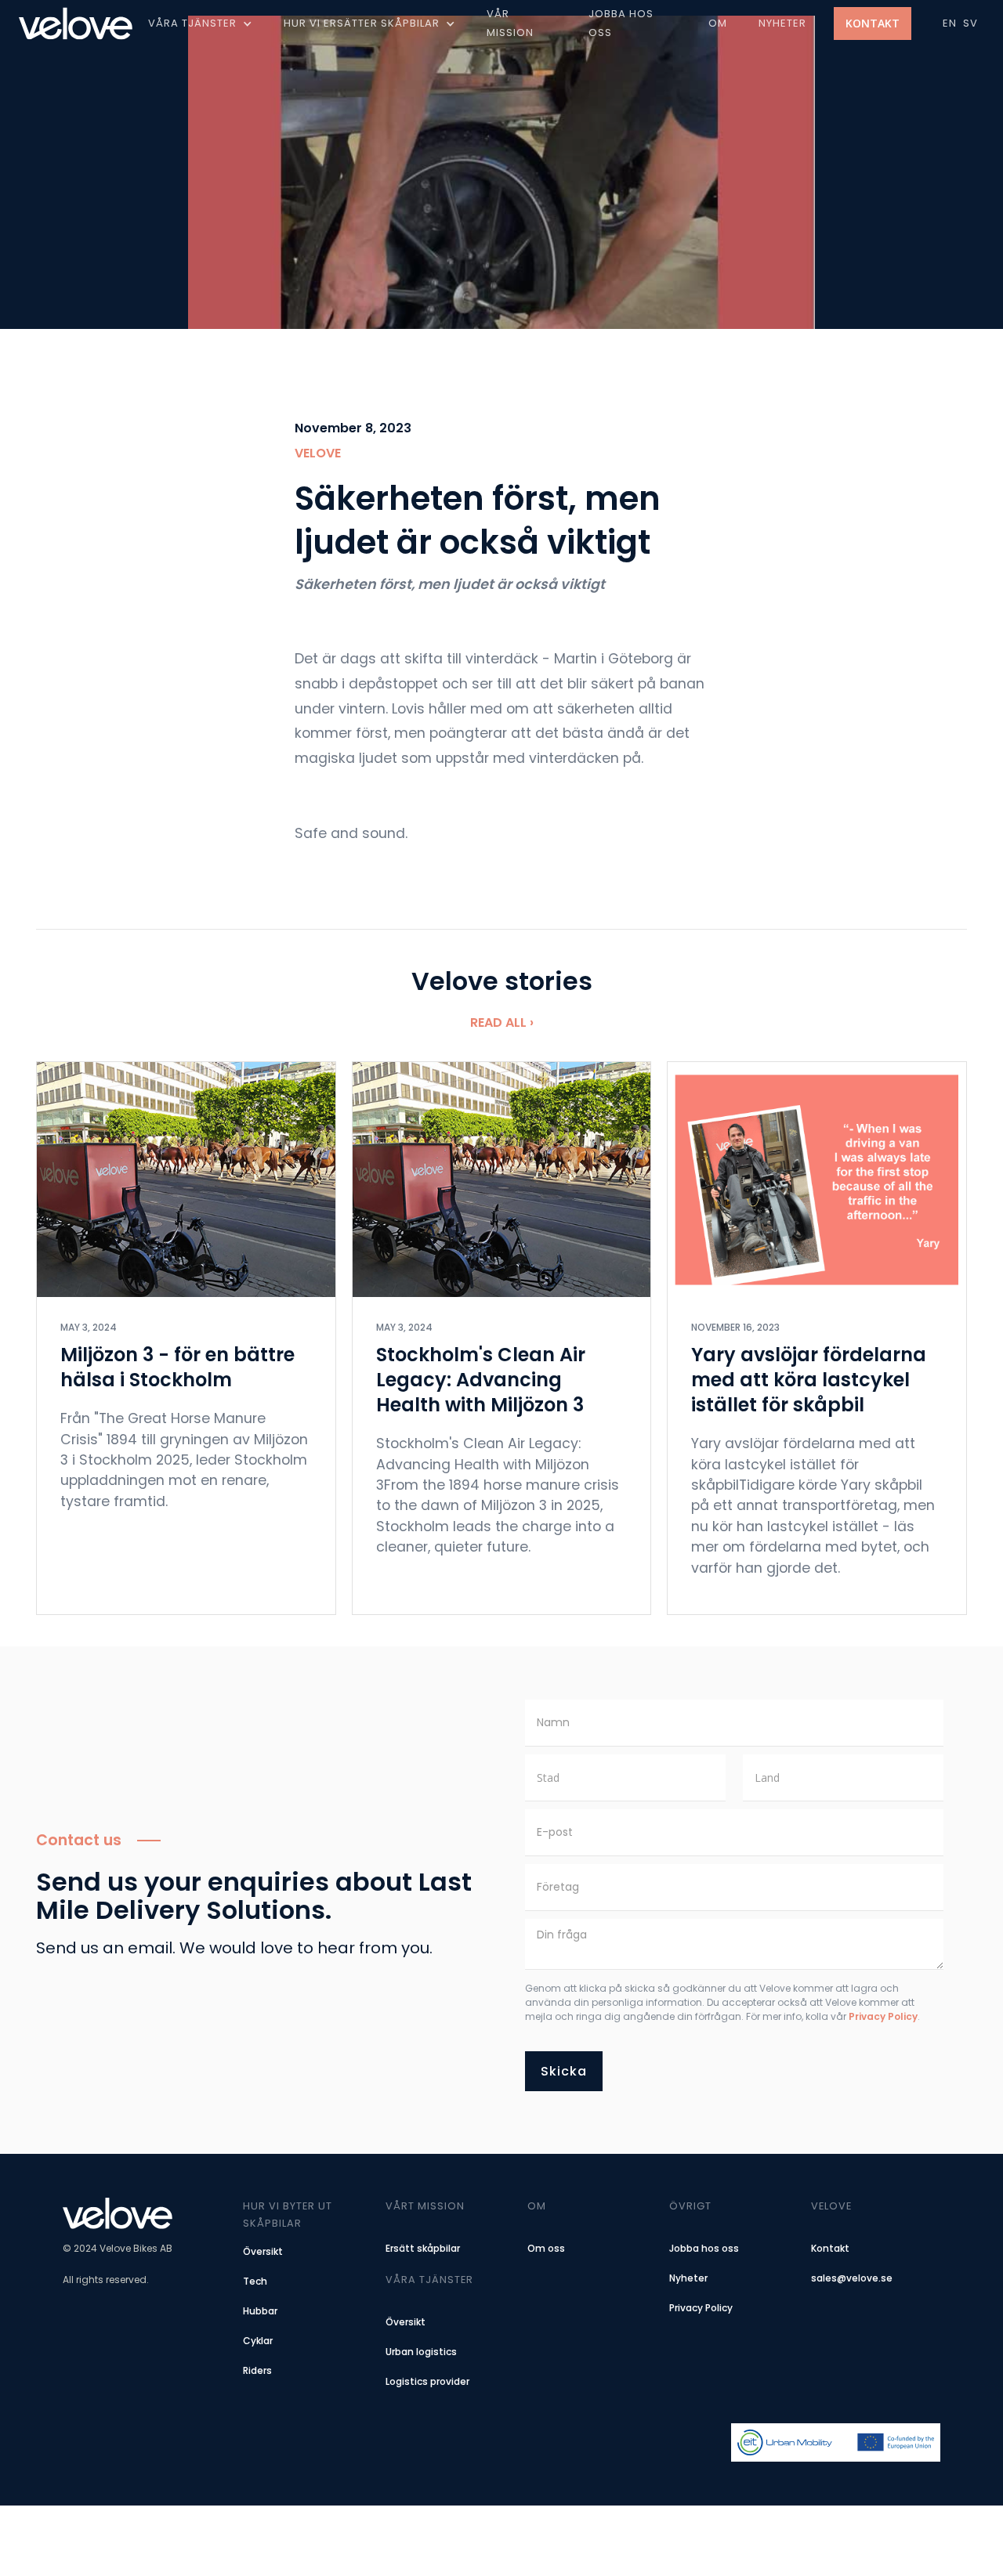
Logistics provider (427, 2381)
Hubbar (260, 2311)
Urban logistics (421, 2352)
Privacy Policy (883, 2016)
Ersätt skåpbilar (423, 2248)
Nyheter (688, 2278)
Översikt (263, 2251)
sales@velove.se (852, 2278)
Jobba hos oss (704, 2248)
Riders (257, 2370)
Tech (255, 2281)
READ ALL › (502, 1022)
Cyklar (258, 2341)
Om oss (546, 2248)
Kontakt (873, 23)
